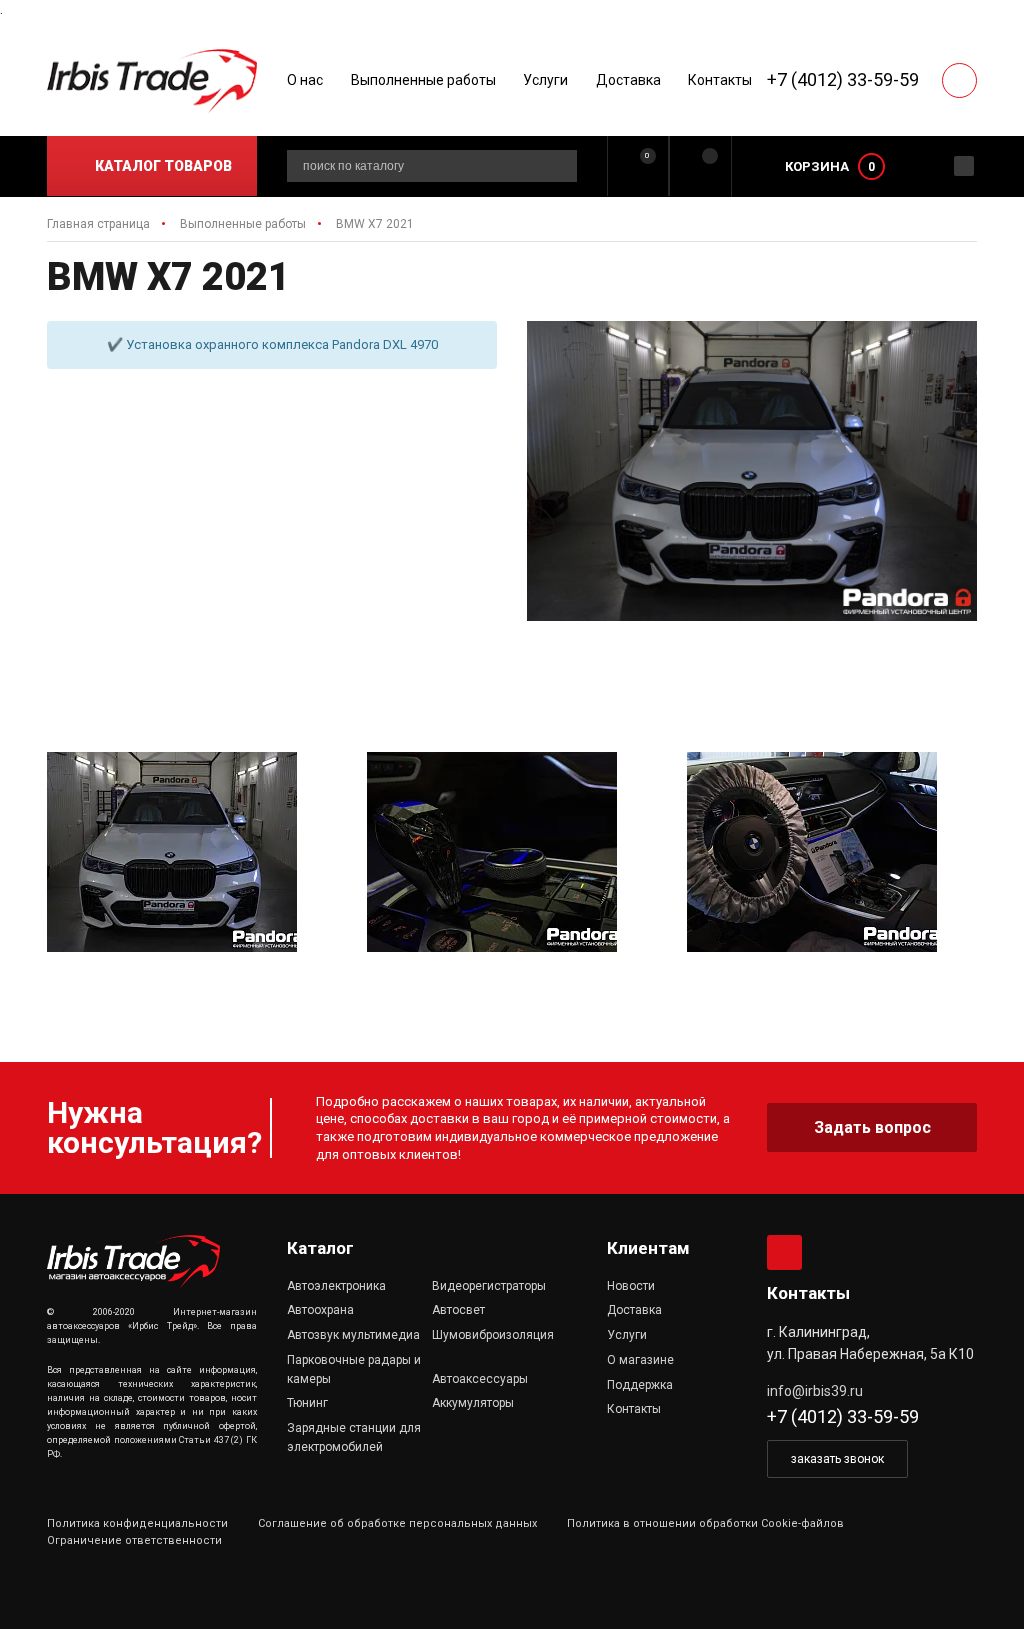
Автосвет (458, 1310)
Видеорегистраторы (489, 1286)
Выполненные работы (423, 80)
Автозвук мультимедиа (353, 1335)
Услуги (545, 80)
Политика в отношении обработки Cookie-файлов (705, 1523)
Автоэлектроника (336, 1286)
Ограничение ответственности (134, 1540)
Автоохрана (320, 1310)
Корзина (817, 166)
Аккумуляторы (473, 1403)
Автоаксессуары (480, 1379)
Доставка (628, 80)
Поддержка (640, 1385)
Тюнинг (307, 1403)
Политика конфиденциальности (137, 1523)
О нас (305, 80)
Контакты (720, 80)
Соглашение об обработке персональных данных (397, 1523)
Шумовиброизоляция (493, 1335)
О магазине (640, 1360)
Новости (631, 1286)
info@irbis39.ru (815, 1391)
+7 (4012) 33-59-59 (843, 79)
